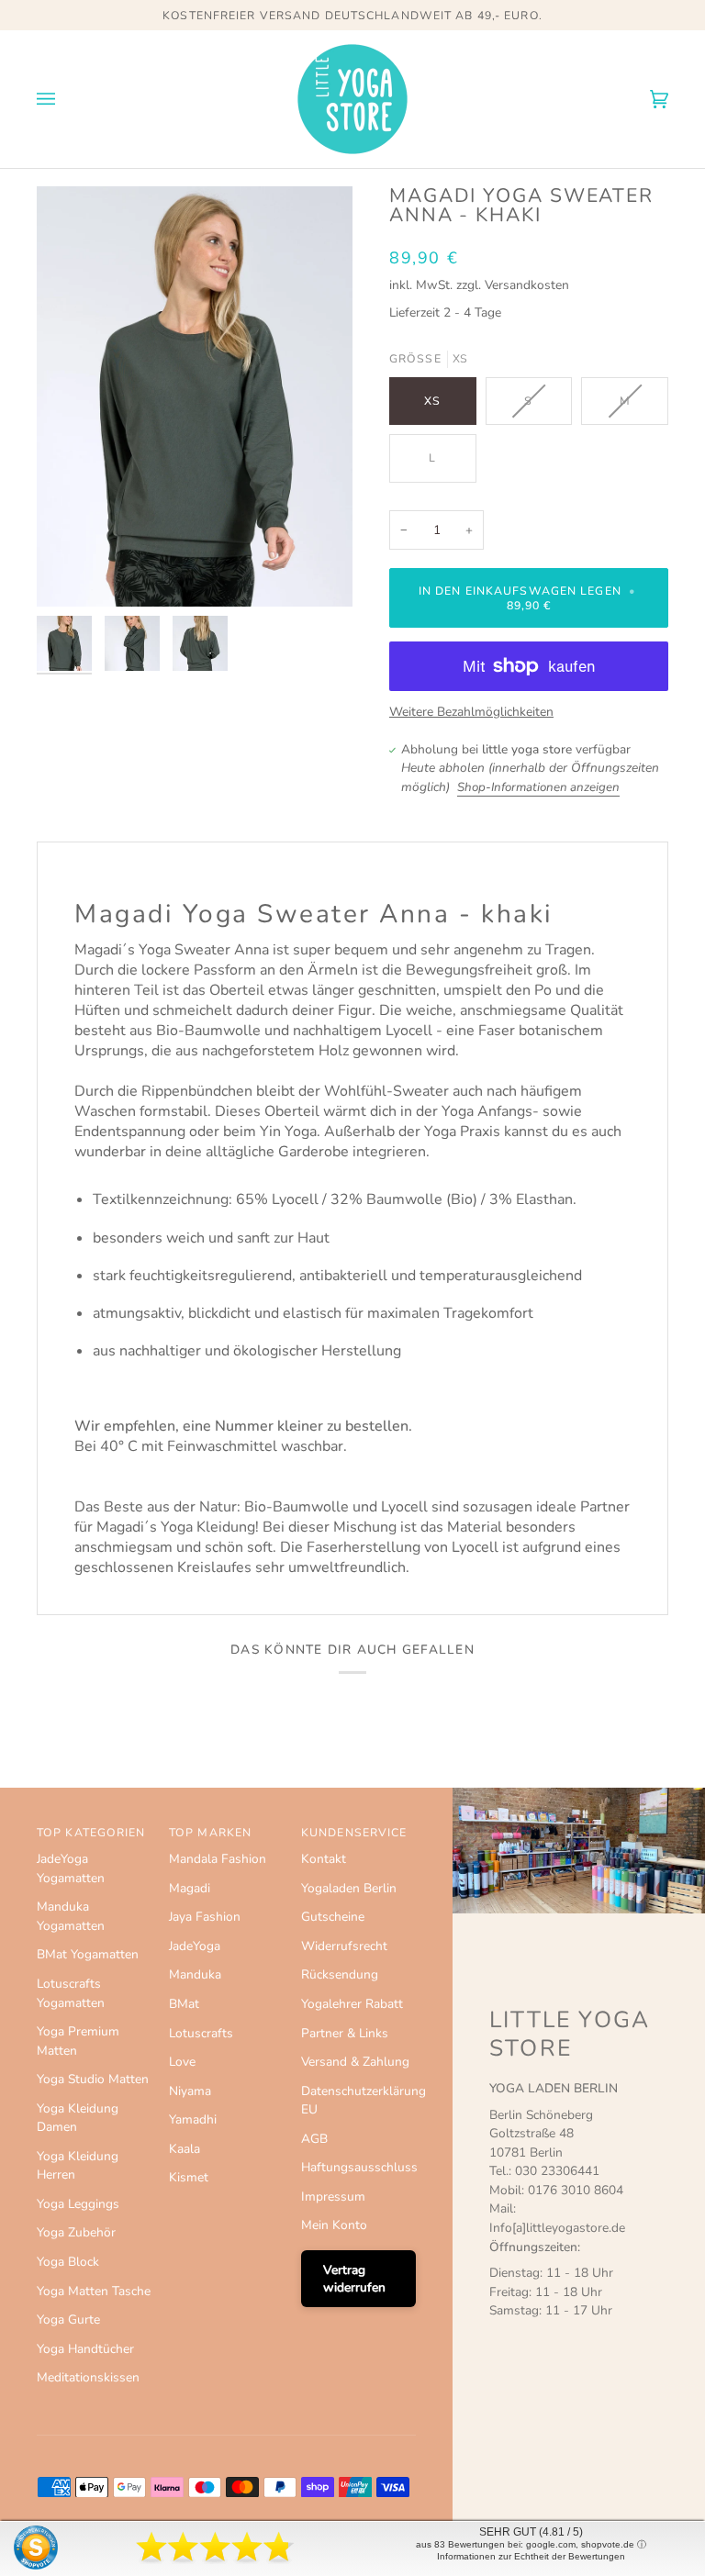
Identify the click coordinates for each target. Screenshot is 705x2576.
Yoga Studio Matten (93, 2079)
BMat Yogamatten (88, 1954)
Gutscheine (333, 1917)
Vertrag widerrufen (354, 2279)
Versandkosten (527, 285)
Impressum (333, 2197)
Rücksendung (340, 1974)
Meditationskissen (88, 2377)
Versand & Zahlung (355, 2062)
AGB (314, 2139)
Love (182, 2062)
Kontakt (324, 1859)
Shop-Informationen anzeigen (538, 787)
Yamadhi (193, 2119)
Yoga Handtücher (85, 2349)
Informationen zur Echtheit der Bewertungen (531, 2556)
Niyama (190, 2091)
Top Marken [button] (210, 1833)
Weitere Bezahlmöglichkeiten (471, 712)
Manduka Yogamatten (71, 1916)
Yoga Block (68, 2262)
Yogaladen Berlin (349, 1888)
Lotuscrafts (201, 2033)
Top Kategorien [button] (91, 1833)
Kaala (185, 2149)
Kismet (189, 2177)
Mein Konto (334, 2225)
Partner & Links (345, 2033)
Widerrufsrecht (344, 1946)
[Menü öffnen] (64, 99)
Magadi (190, 1888)
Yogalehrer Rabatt (352, 2004)
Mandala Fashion (218, 1859)
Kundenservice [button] (354, 1833)
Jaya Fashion (205, 1917)
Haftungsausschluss (359, 2167)
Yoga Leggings (78, 2204)
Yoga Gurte (68, 2320)
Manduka (195, 1974)
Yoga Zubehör (76, 2232)
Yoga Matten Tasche (94, 2291)
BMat (184, 2004)
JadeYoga (195, 1946)
